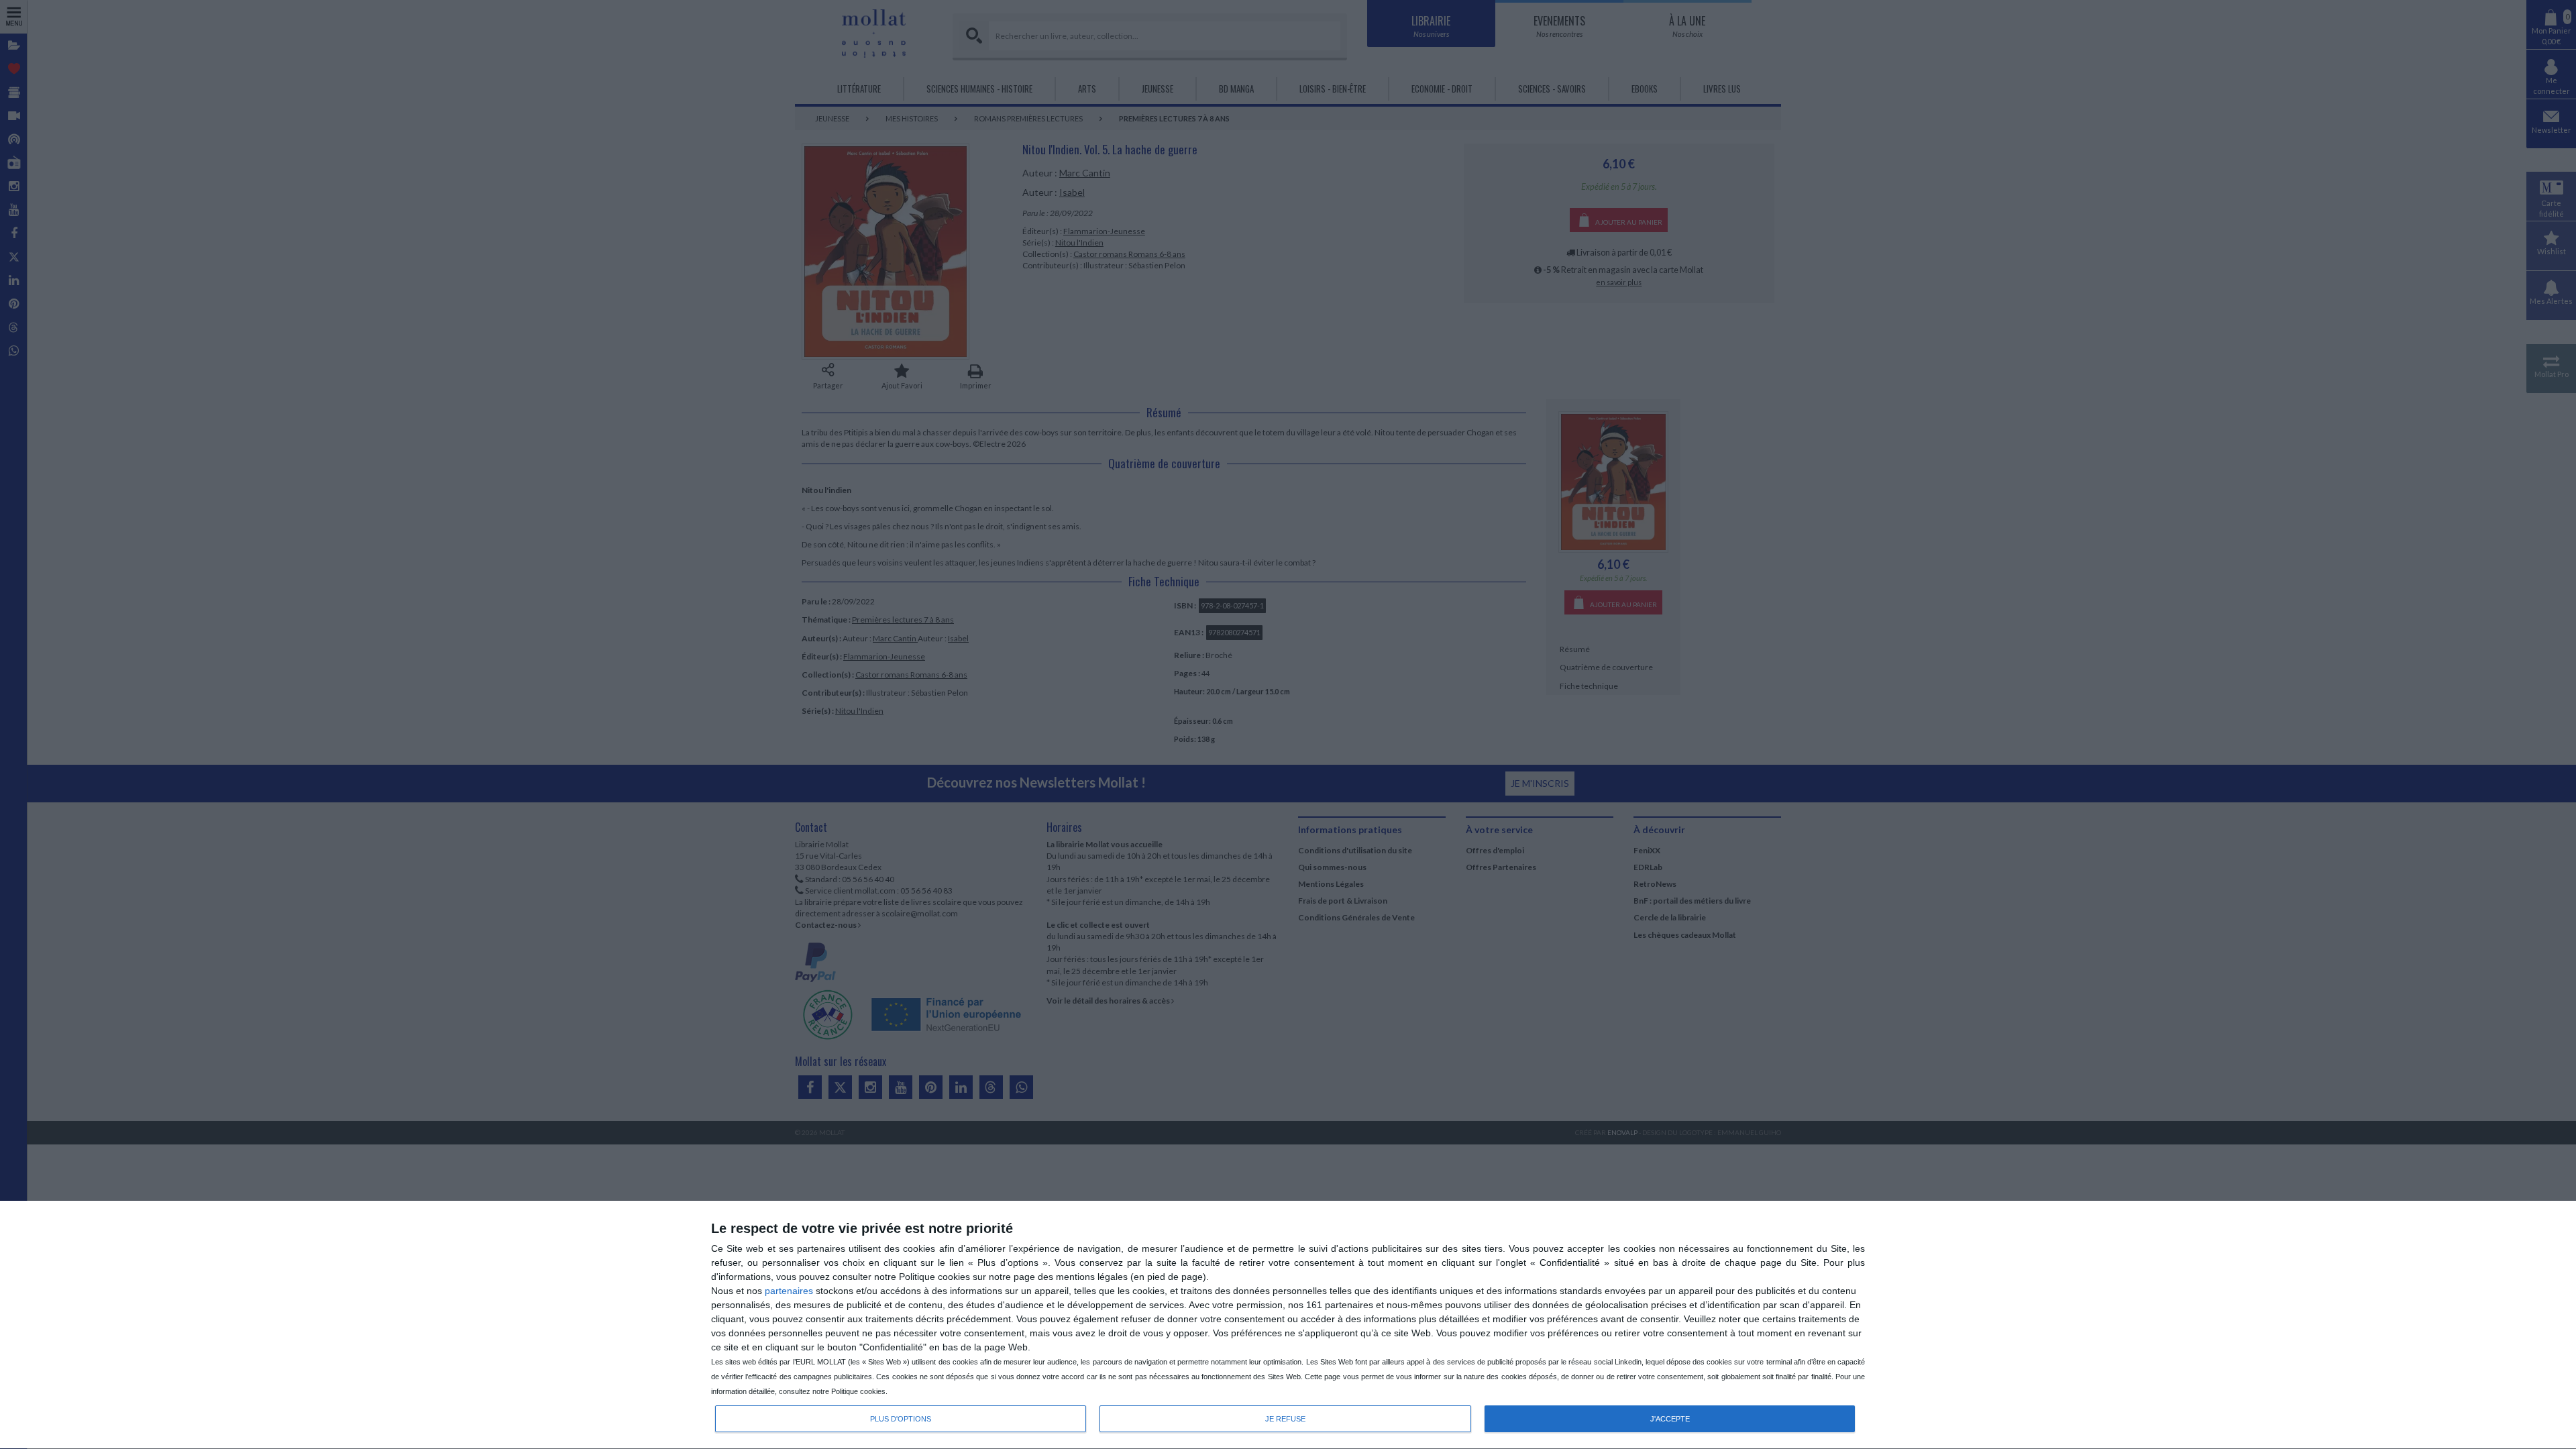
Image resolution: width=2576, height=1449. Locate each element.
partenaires (789, 1291)
